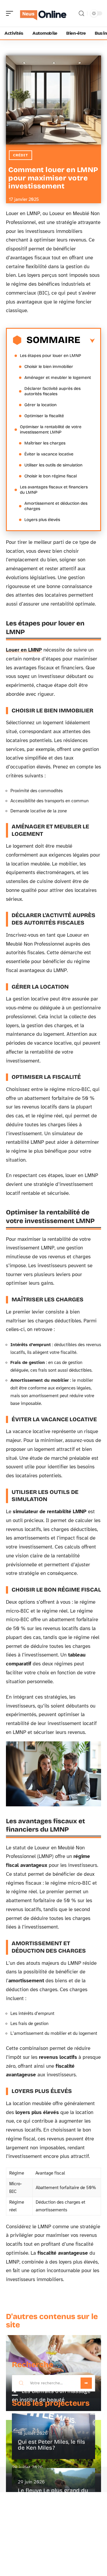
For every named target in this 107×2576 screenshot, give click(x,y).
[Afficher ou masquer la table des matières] (88, 341)
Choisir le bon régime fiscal (51, 476)
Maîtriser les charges (45, 443)
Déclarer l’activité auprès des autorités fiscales (52, 391)
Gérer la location (40, 405)
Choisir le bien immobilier (49, 367)
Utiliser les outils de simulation (53, 465)
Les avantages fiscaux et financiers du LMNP (54, 490)
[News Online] (43, 13)
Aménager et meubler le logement (58, 378)
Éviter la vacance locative (49, 454)
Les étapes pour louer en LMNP (51, 356)
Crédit (21, 155)
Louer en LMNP (24, 650)
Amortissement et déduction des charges (56, 506)
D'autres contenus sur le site (52, 2321)
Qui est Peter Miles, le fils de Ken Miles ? (51, 2445)
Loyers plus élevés (42, 520)
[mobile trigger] (11, 13)
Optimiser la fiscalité (44, 416)
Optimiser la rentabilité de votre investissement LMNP (51, 429)
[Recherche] (81, 14)
